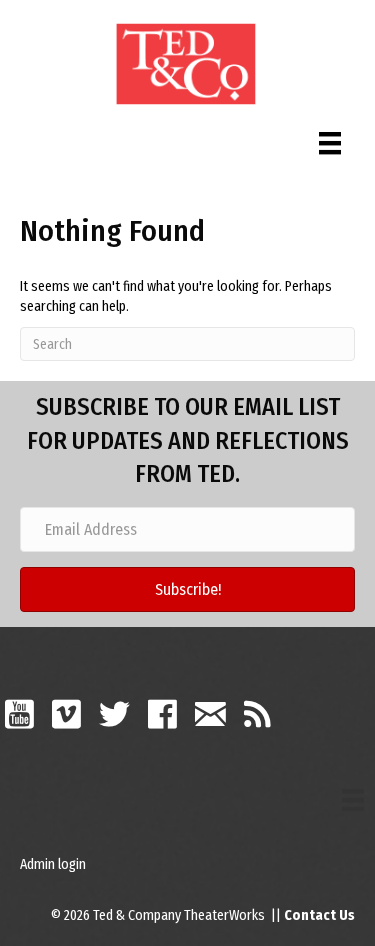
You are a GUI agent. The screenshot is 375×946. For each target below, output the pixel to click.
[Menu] (330, 138)
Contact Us (319, 915)
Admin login (53, 864)
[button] (187, 589)
